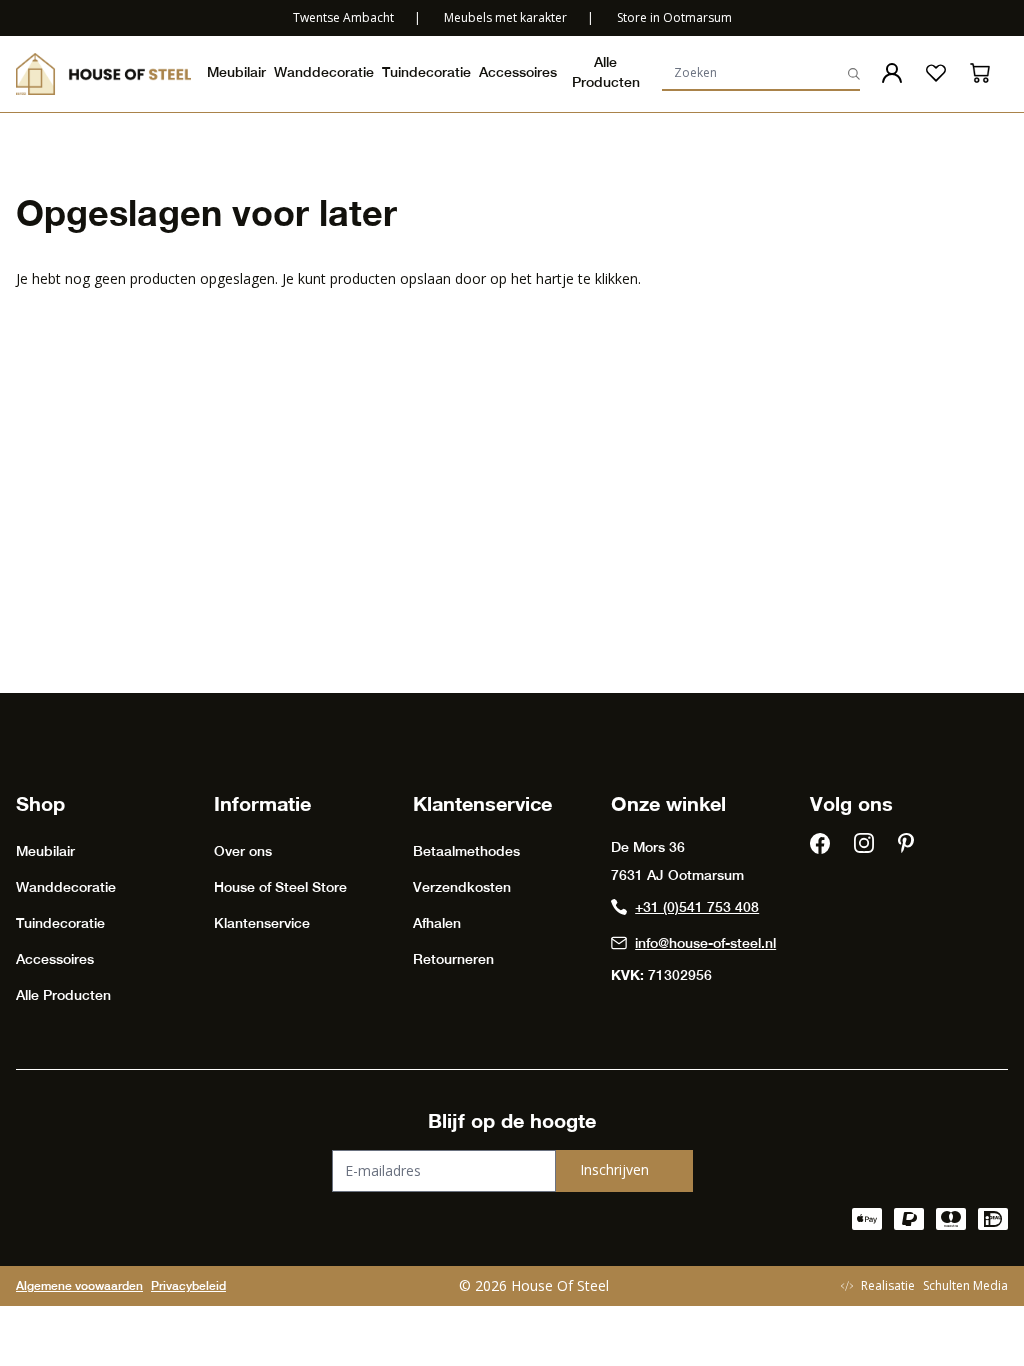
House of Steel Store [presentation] (280, 887)
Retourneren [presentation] (453, 959)
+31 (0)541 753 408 (697, 907)
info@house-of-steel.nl (705, 943)
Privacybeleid (188, 1286)
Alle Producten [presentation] (606, 72)
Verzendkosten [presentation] (462, 887)
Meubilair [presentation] (236, 72)
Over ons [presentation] (243, 851)
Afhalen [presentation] (437, 923)
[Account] (892, 73)
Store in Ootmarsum (674, 17)
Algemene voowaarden (79, 1286)
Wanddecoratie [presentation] (324, 72)
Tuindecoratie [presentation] (426, 72)
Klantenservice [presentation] (262, 923)
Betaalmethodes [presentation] (466, 851)
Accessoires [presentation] (518, 72)
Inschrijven (614, 1169)
